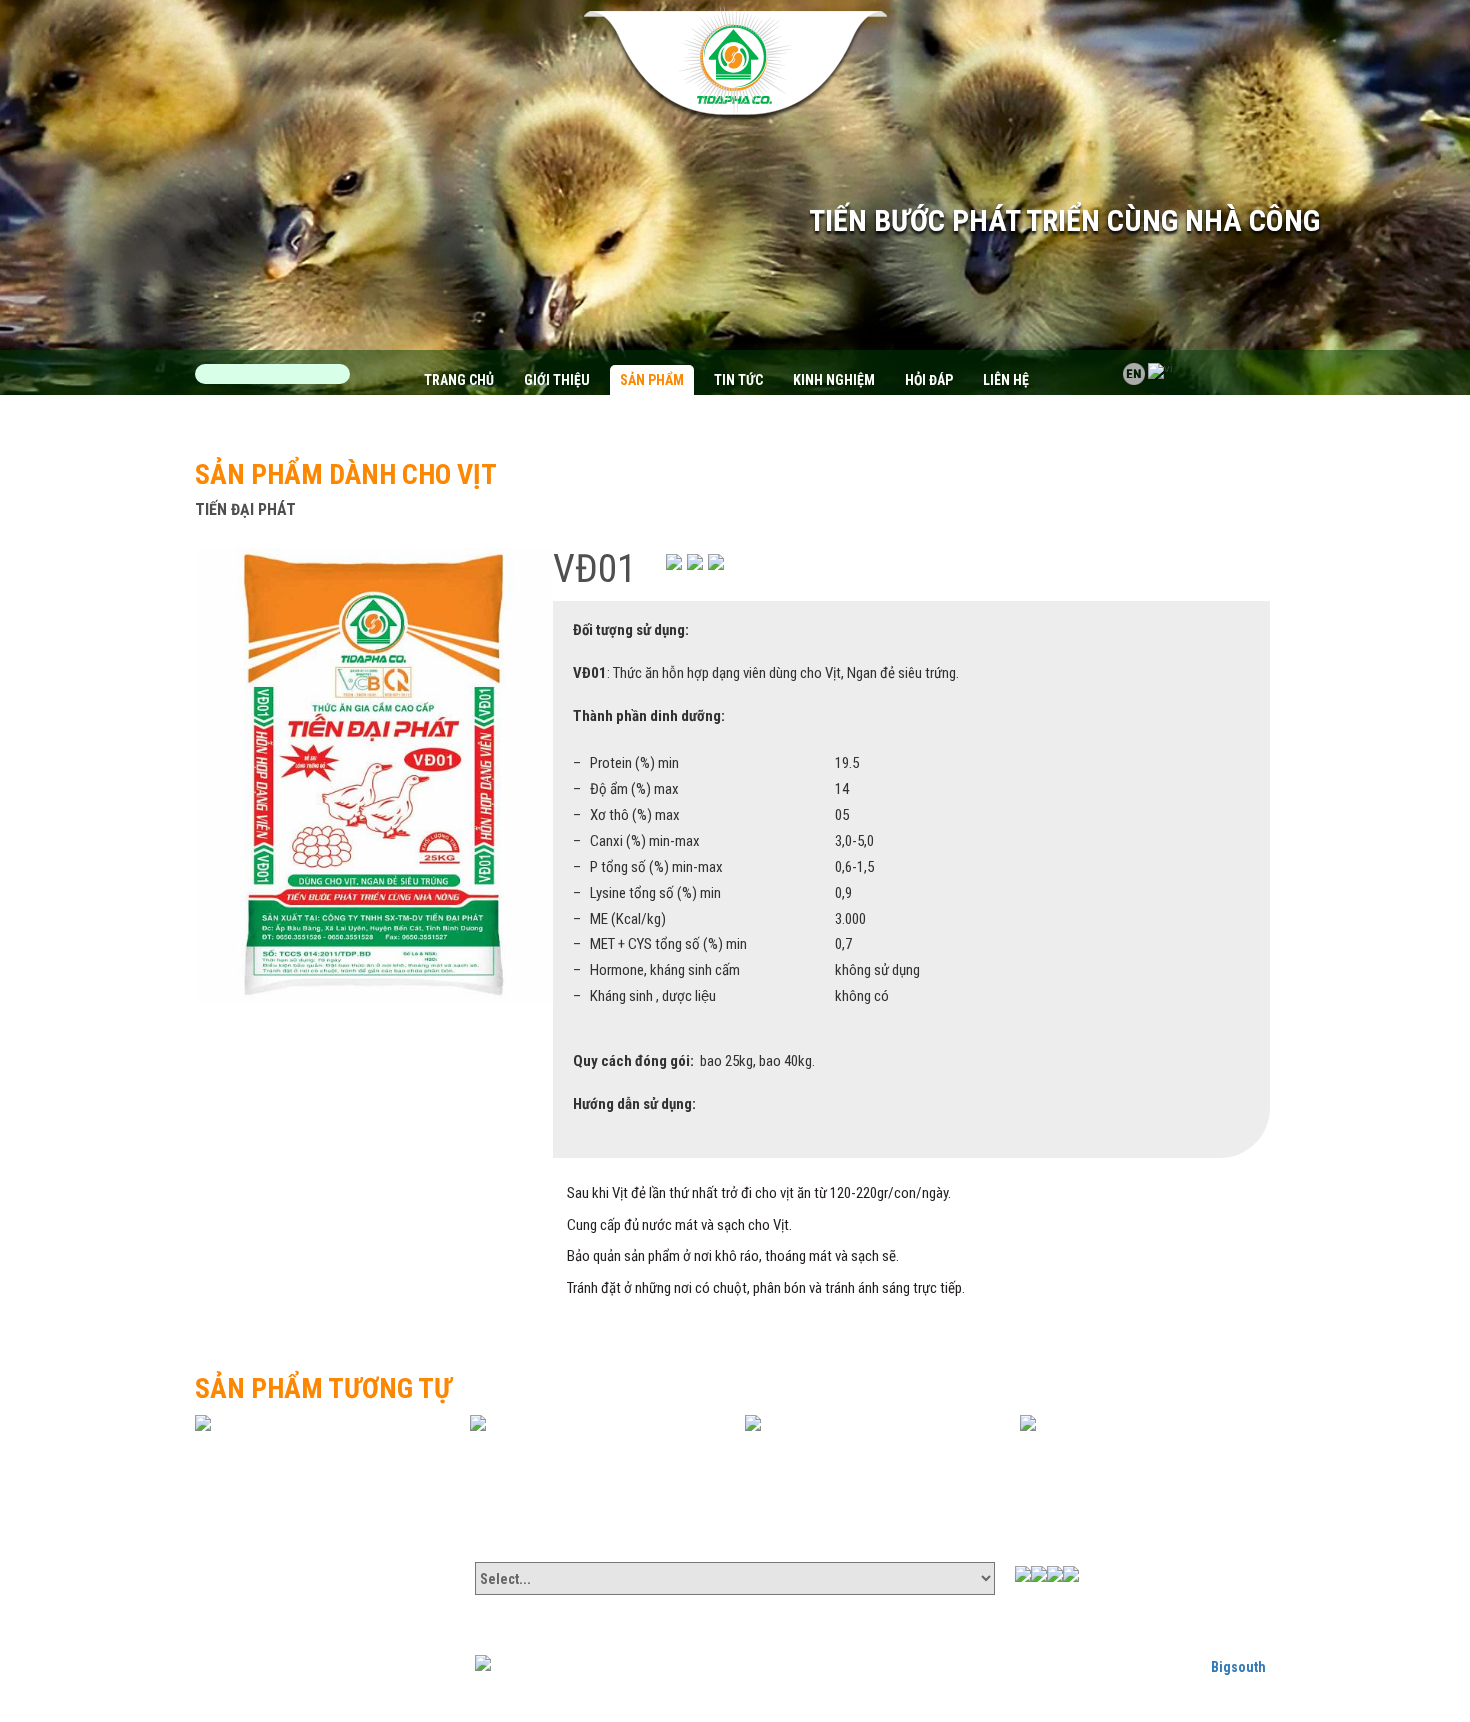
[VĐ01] (374, 775)
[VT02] (1145, 1423)
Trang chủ (459, 380)
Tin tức (738, 380)
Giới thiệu (557, 380)
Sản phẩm (652, 380)
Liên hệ (1006, 380)
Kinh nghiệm (834, 380)
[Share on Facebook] (674, 562)
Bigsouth (1238, 1667)
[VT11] (870, 1423)
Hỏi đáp (929, 380)
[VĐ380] (320, 1423)
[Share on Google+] (695, 562)
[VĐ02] (595, 1423)
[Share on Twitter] (716, 562)
